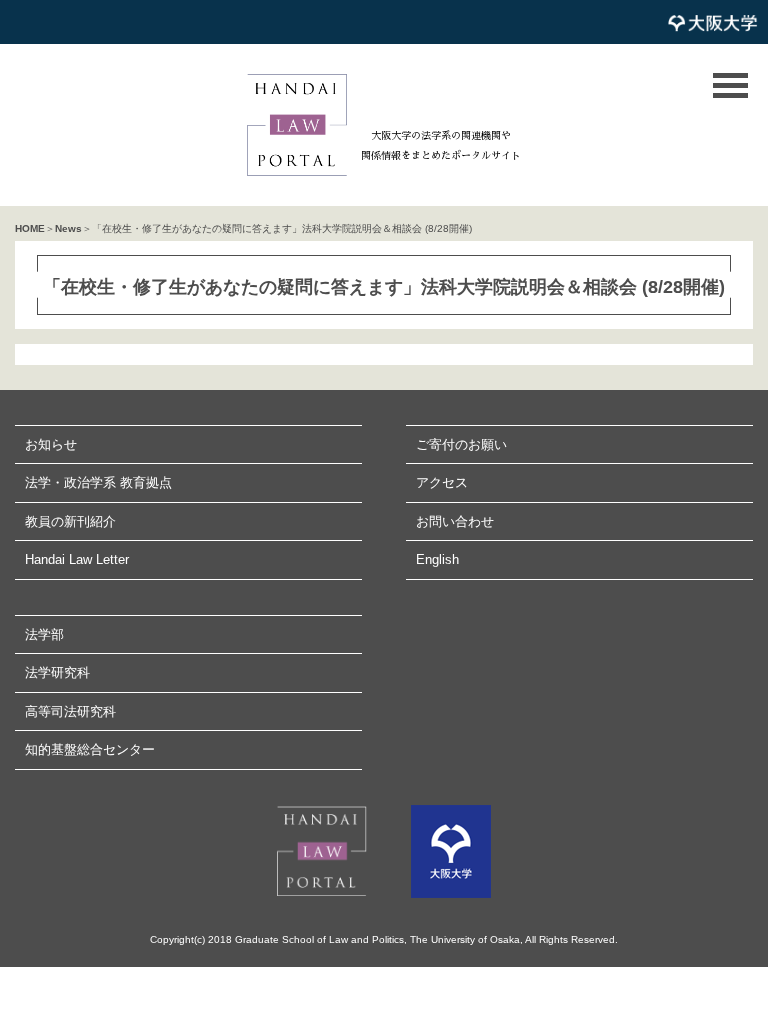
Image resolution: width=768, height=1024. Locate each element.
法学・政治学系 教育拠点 (98, 482)
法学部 (44, 634)
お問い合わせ (455, 521)
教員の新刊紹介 (70, 521)
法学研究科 (57, 672)
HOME (30, 228)
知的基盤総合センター (90, 749)
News (68, 228)
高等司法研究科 (70, 711)
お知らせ (51, 444)
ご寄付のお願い (461, 444)
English (437, 559)
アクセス (442, 482)
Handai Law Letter (77, 559)
